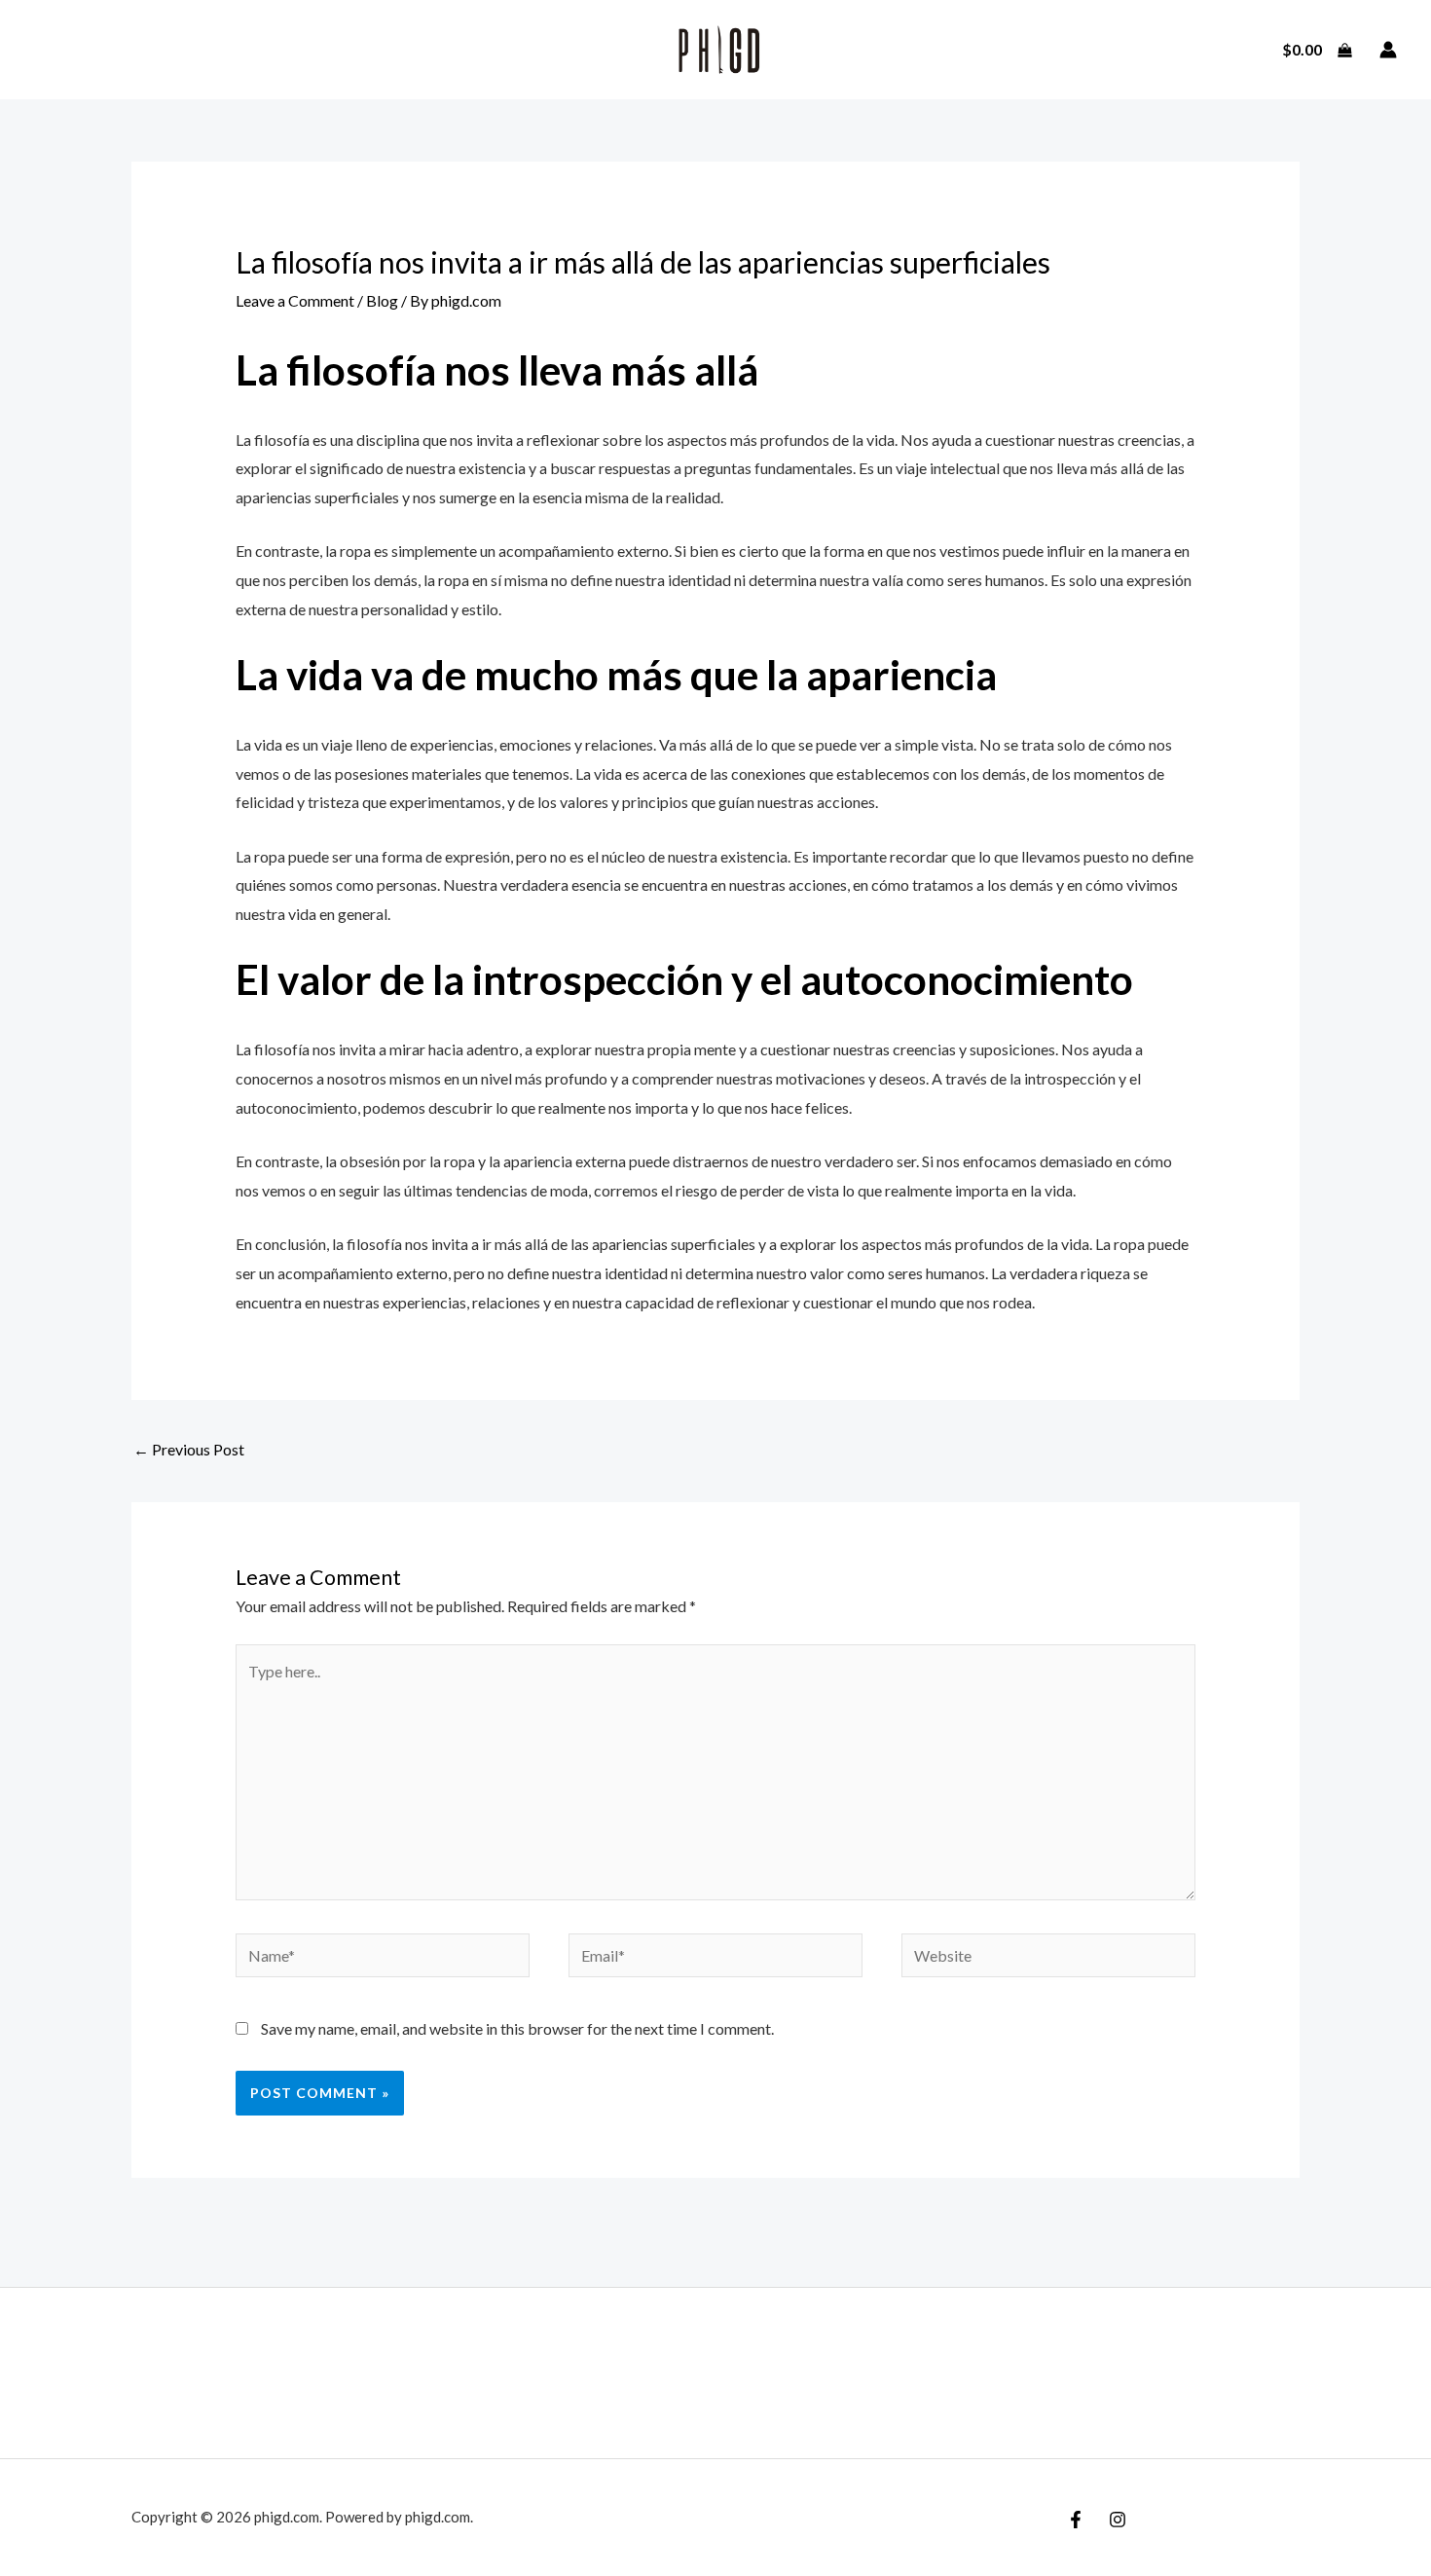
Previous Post (189, 1449)
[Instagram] (1118, 2520)
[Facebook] (1076, 2520)
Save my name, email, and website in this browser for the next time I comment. (517, 2028)
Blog (382, 300)
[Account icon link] (1388, 50)
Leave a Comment (295, 300)
